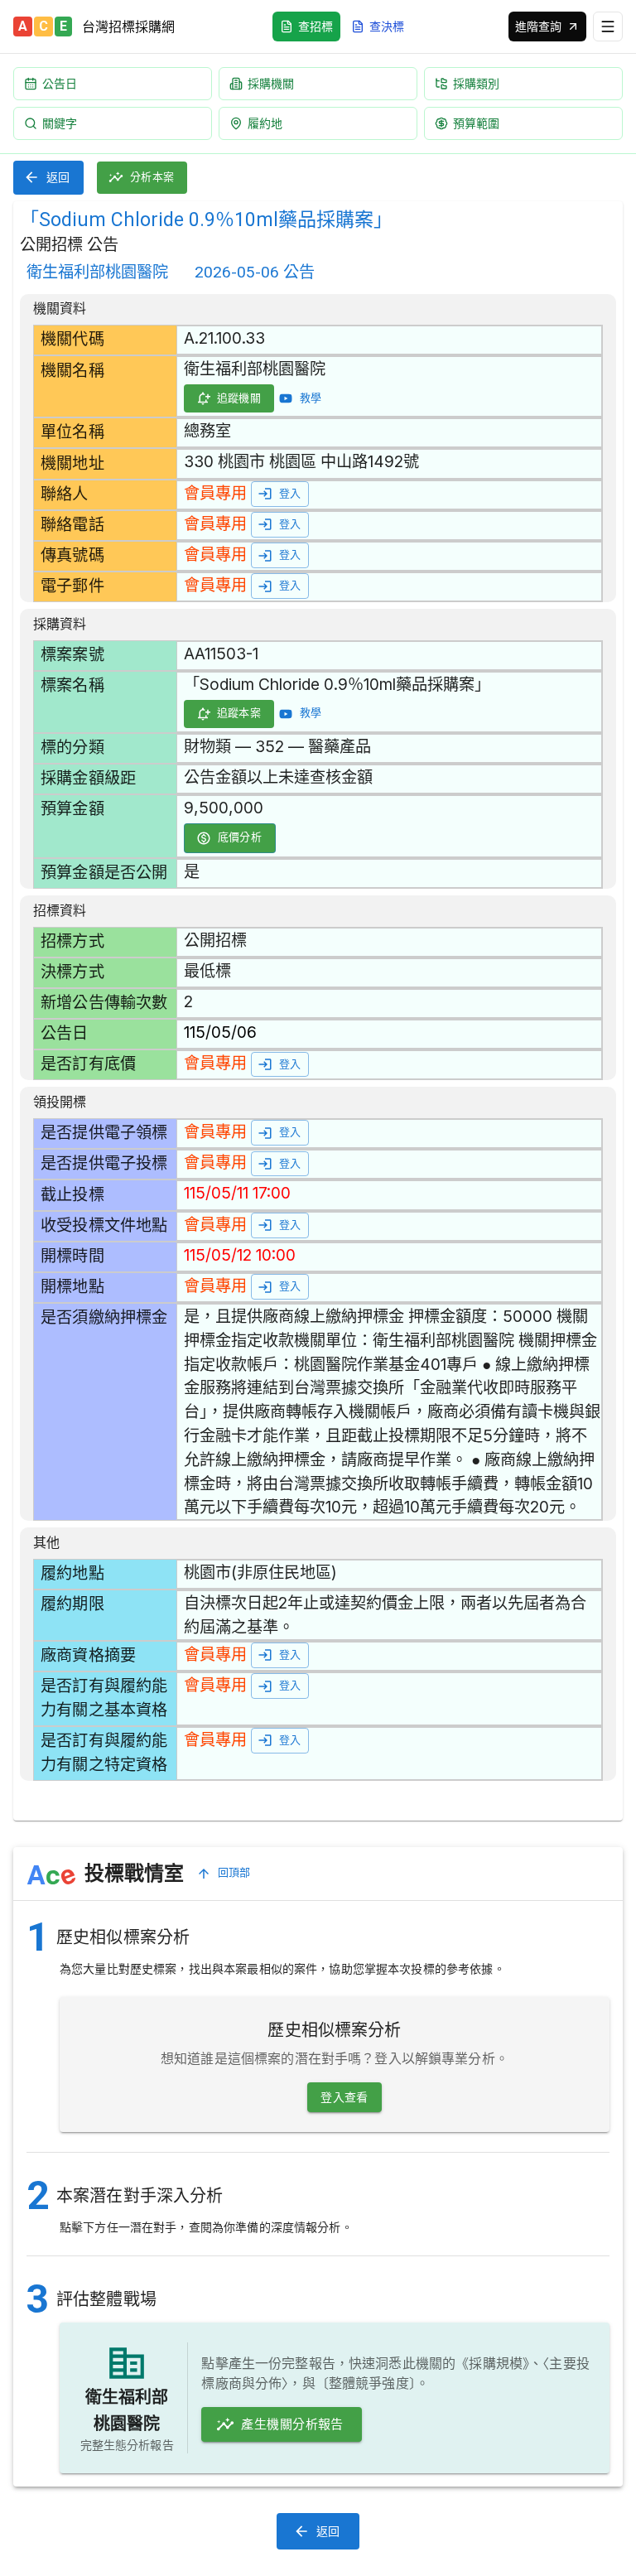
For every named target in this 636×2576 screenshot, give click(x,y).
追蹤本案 (239, 713)
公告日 (60, 83)
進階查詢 (538, 26)
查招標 (316, 26)
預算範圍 (476, 123)
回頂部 (234, 1872)
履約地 (265, 123)
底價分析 (240, 837)
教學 (311, 398)
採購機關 (271, 83)
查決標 (387, 26)
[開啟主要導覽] (608, 27)
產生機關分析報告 (292, 2424)
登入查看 (344, 2097)
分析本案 (152, 177)
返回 (58, 177)
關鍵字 (60, 123)
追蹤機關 (239, 398)
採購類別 (476, 83)
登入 (290, 493)
